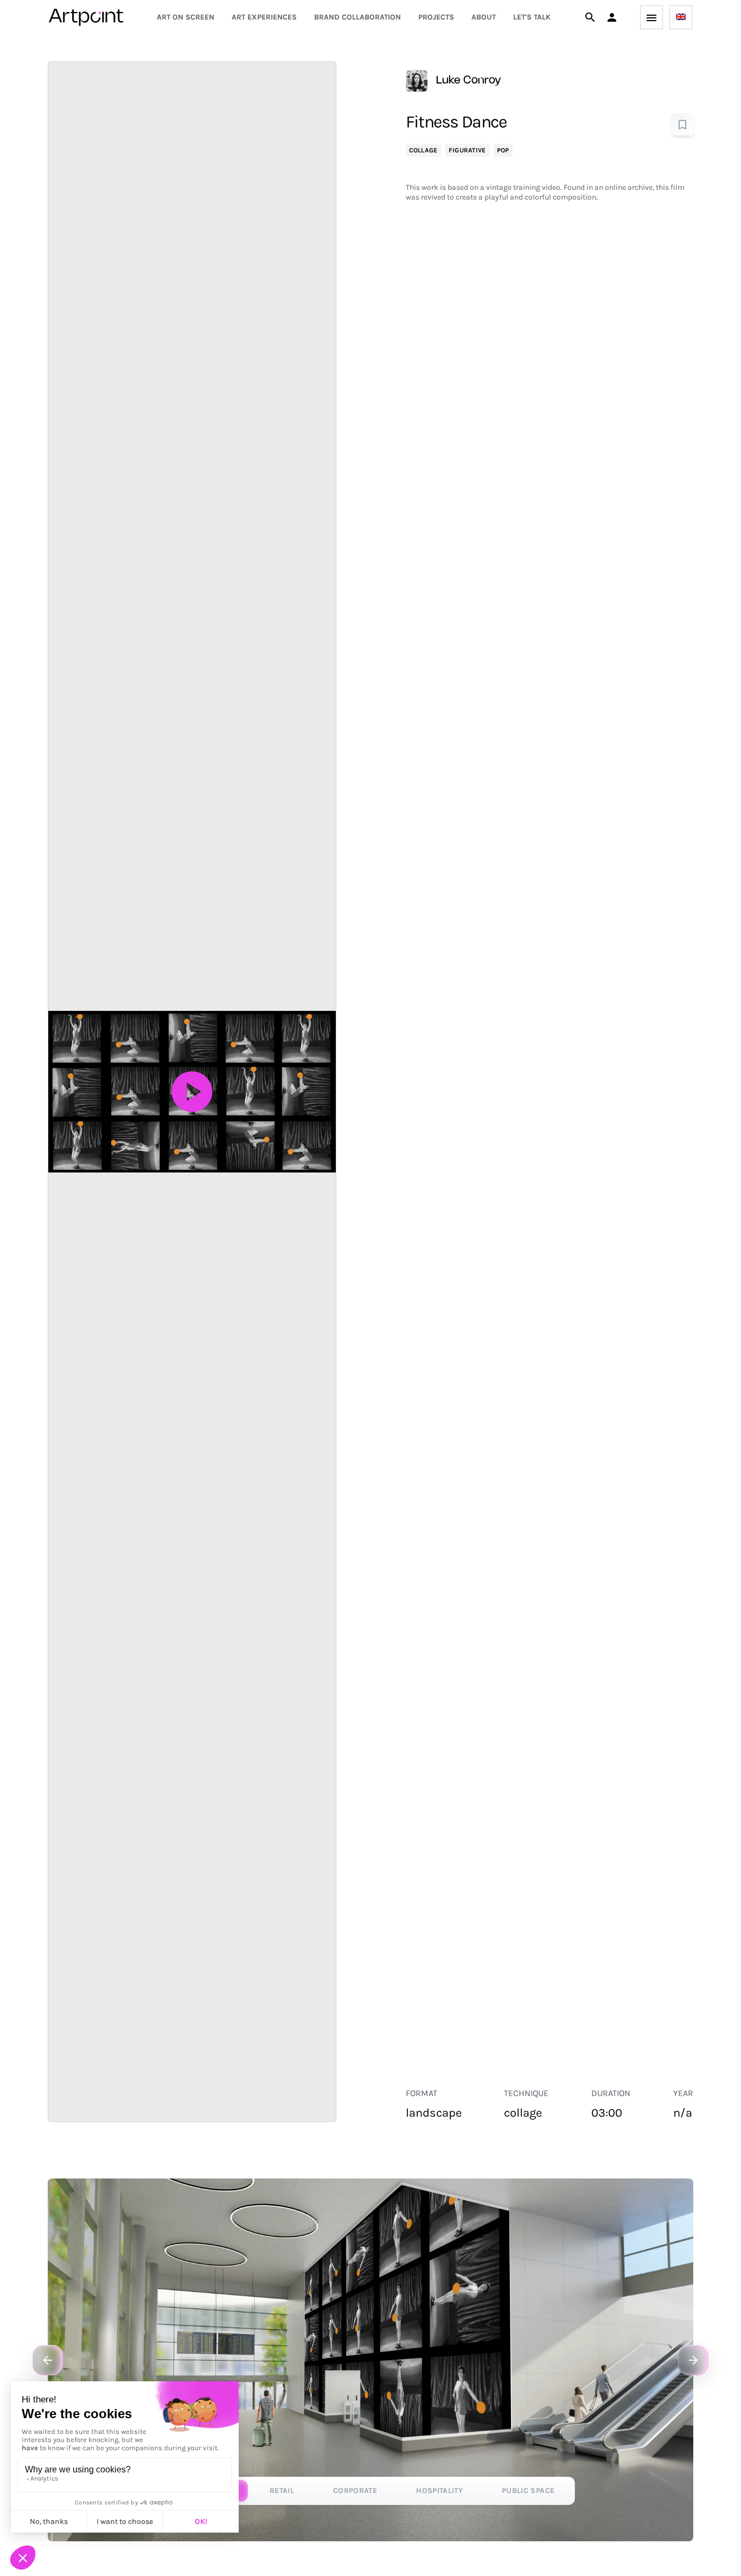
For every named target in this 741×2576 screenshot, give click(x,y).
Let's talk (532, 17)
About (484, 17)
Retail (282, 2491)
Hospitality (439, 2491)
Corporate (355, 2491)
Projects (436, 17)
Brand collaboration (357, 17)
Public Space (528, 2491)
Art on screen (186, 17)
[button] (612, 17)
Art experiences (264, 17)
